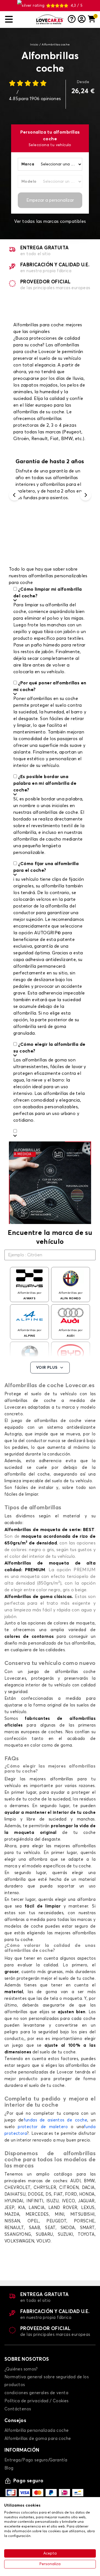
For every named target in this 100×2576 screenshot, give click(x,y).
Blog (9, 2468)
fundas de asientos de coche (55, 2120)
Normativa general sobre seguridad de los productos (47, 2381)
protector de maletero (43, 2127)
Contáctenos (18, 2409)
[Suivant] (86, 495)
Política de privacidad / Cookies (37, 2401)
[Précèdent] (14, 495)
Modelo (29, 182)
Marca (28, 164)
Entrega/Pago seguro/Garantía (36, 2460)
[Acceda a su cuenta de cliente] (82, 20)
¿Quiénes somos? (21, 2369)
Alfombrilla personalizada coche (37, 2431)
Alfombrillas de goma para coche (38, 2439)
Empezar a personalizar (50, 200)
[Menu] (18, 19)
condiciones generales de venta (36, 2393)
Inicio (34, 45)
